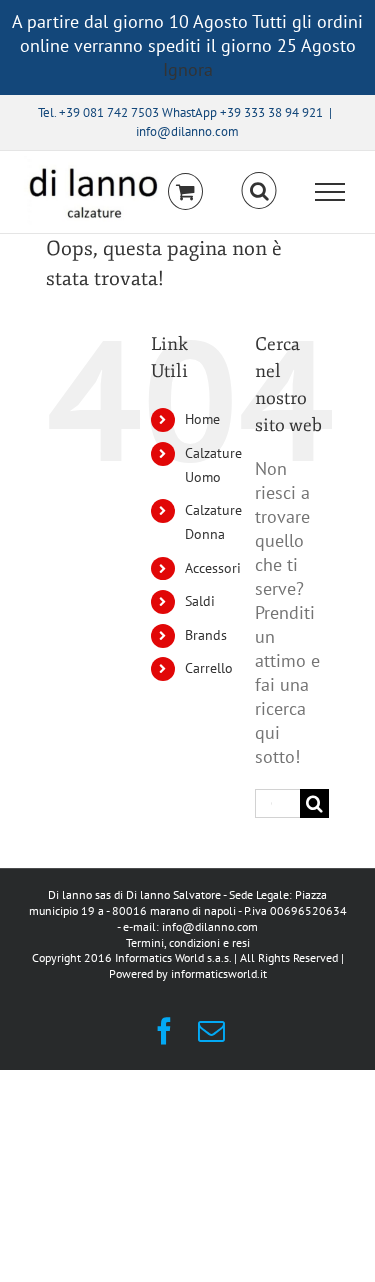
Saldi (200, 601)
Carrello (209, 668)
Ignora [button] (188, 69)
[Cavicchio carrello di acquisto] (185, 191)
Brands (206, 635)
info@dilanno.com (187, 131)
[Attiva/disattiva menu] (330, 192)
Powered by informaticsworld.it (188, 973)
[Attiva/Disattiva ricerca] (259, 191)
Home (202, 419)
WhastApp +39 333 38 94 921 (242, 112)
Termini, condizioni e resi (188, 942)
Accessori (213, 568)
